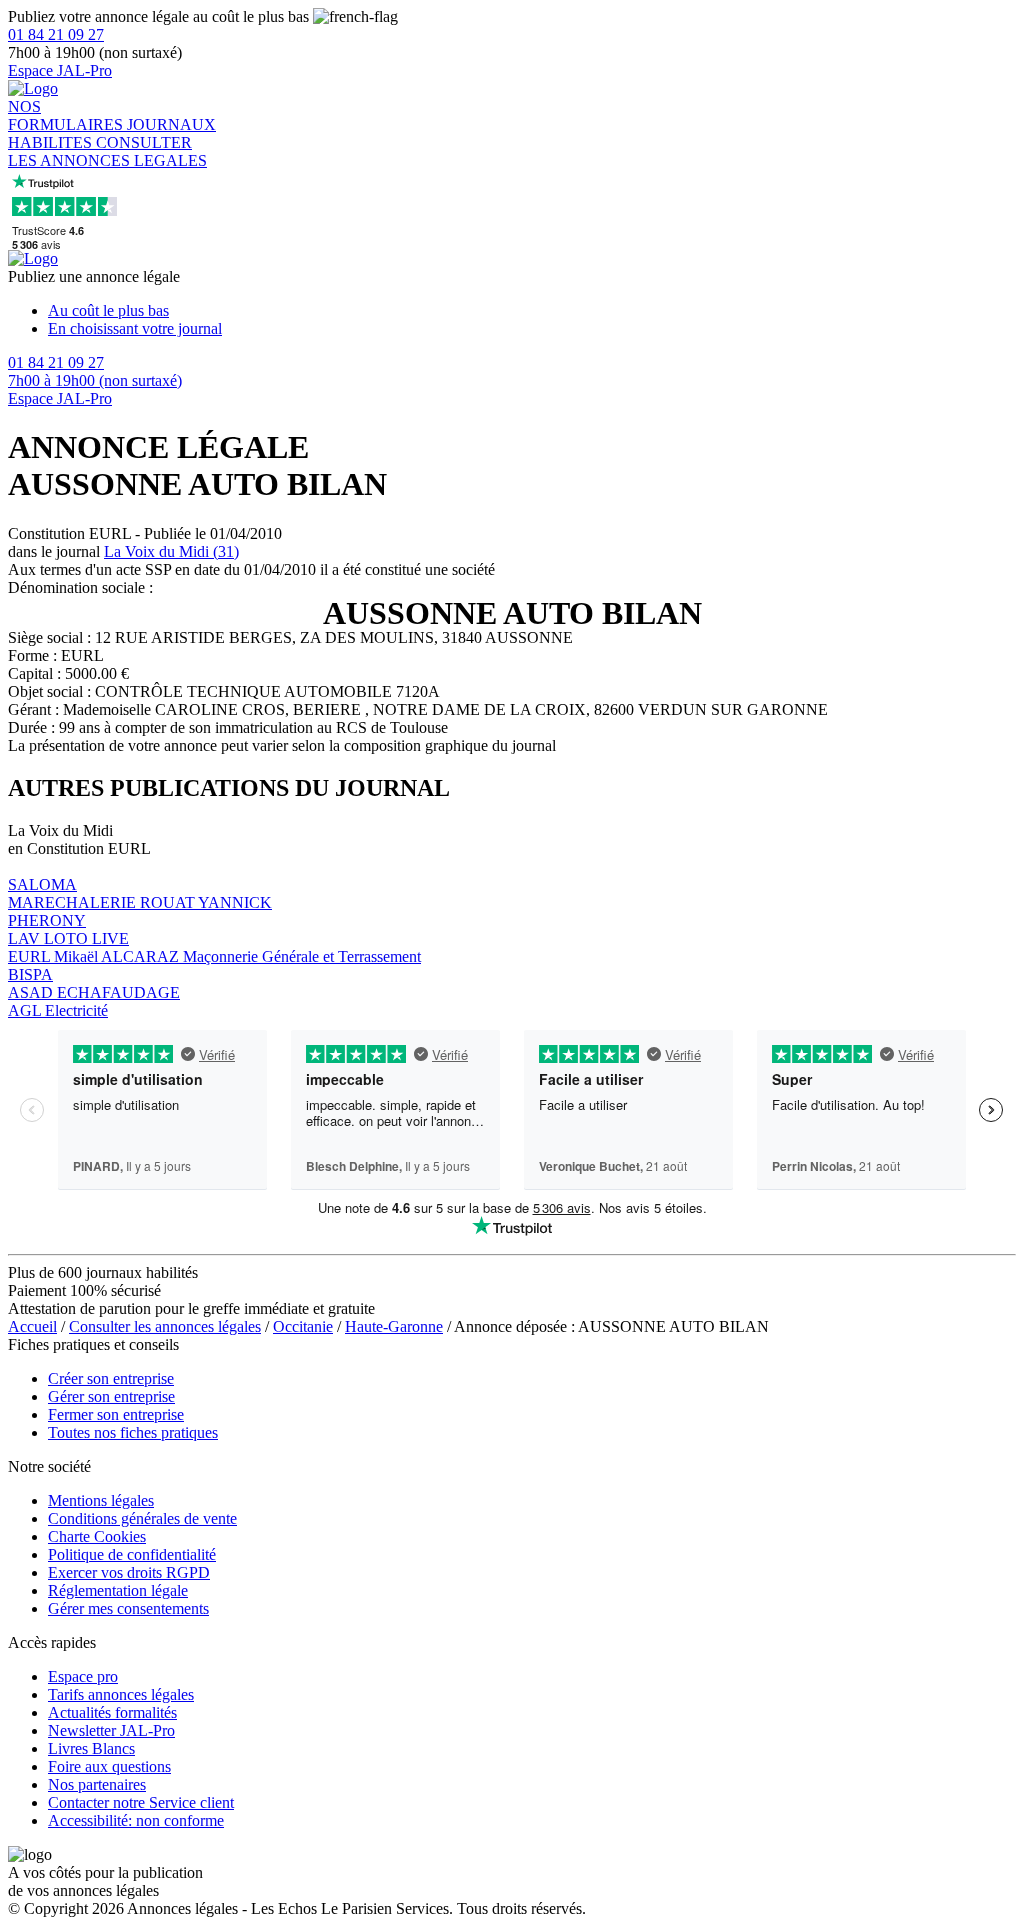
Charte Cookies (97, 1536)
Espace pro (83, 1676)
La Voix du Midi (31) (171, 551)
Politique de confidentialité (132, 1554)
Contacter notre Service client (141, 1802)
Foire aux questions (109, 1766)
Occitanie (303, 1326)
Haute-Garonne (394, 1326)
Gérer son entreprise (111, 1396)
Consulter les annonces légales (165, 1326)
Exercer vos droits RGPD (129, 1572)
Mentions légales (101, 1500)
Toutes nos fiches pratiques (133, 1432)
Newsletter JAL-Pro (111, 1730)
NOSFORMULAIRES (67, 115)
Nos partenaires (97, 1784)
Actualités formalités (112, 1712)
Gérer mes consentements (128, 1608)
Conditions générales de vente (142, 1518)
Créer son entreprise (111, 1378)
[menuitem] (532, 311)
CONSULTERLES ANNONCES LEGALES (107, 151)
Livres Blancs (91, 1748)
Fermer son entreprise (116, 1414)
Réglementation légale (118, 1590)
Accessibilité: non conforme (136, 1820)
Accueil (32, 1326)
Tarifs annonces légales (121, 1694)
